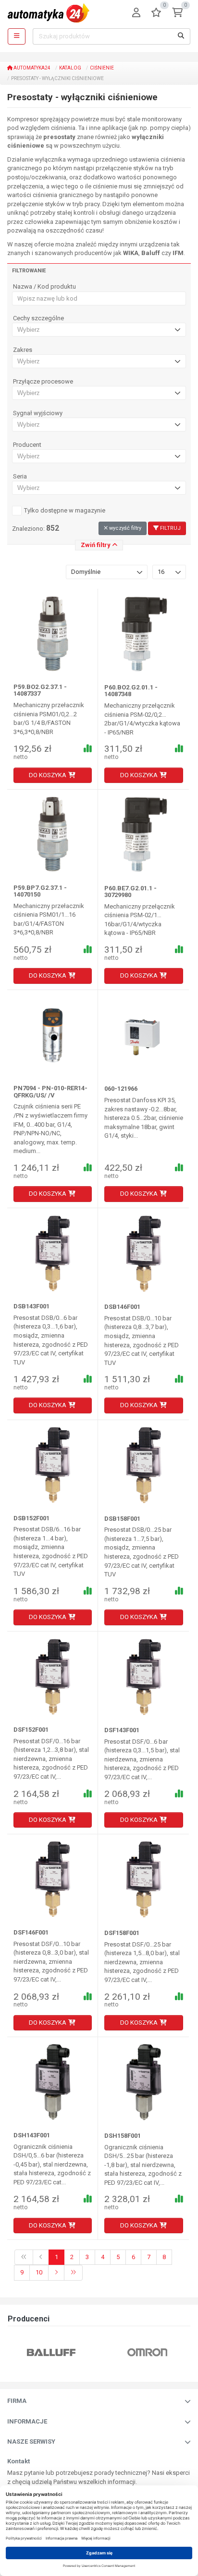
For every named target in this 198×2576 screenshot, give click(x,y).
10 (39, 2272)
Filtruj (170, 528)
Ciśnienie (102, 68)
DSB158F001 (122, 1519)
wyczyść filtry (124, 528)
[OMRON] (75, 2352)
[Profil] (136, 13)
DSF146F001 (31, 1932)
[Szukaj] (181, 36)
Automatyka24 (31, 68)
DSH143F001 (32, 2135)
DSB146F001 (122, 1307)
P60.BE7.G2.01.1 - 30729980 (130, 892)
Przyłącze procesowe (43, 382)
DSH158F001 (123, 2136)
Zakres (23, 350)
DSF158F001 (122, 1933)
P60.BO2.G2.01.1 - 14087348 (131, 691)
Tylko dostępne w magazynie (65, 510)
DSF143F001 (122, 1730)
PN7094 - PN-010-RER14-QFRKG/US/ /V (50, 1091)
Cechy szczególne (38, 318)
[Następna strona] (56, 2273)
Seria (20, 477)
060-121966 (121, 1089)
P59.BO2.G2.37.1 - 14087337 (40, 690)
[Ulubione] (156, 13)
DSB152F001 (31, 1518)
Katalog (70, 68)
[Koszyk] (177, 13)
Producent (27, 445)
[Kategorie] (17, 36)
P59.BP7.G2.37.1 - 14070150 (40, 891)
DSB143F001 (31, 1306)
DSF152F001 (31, 1730)
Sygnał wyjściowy (38, 413)
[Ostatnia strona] (73, 2273)
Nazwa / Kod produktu (44, 287)
